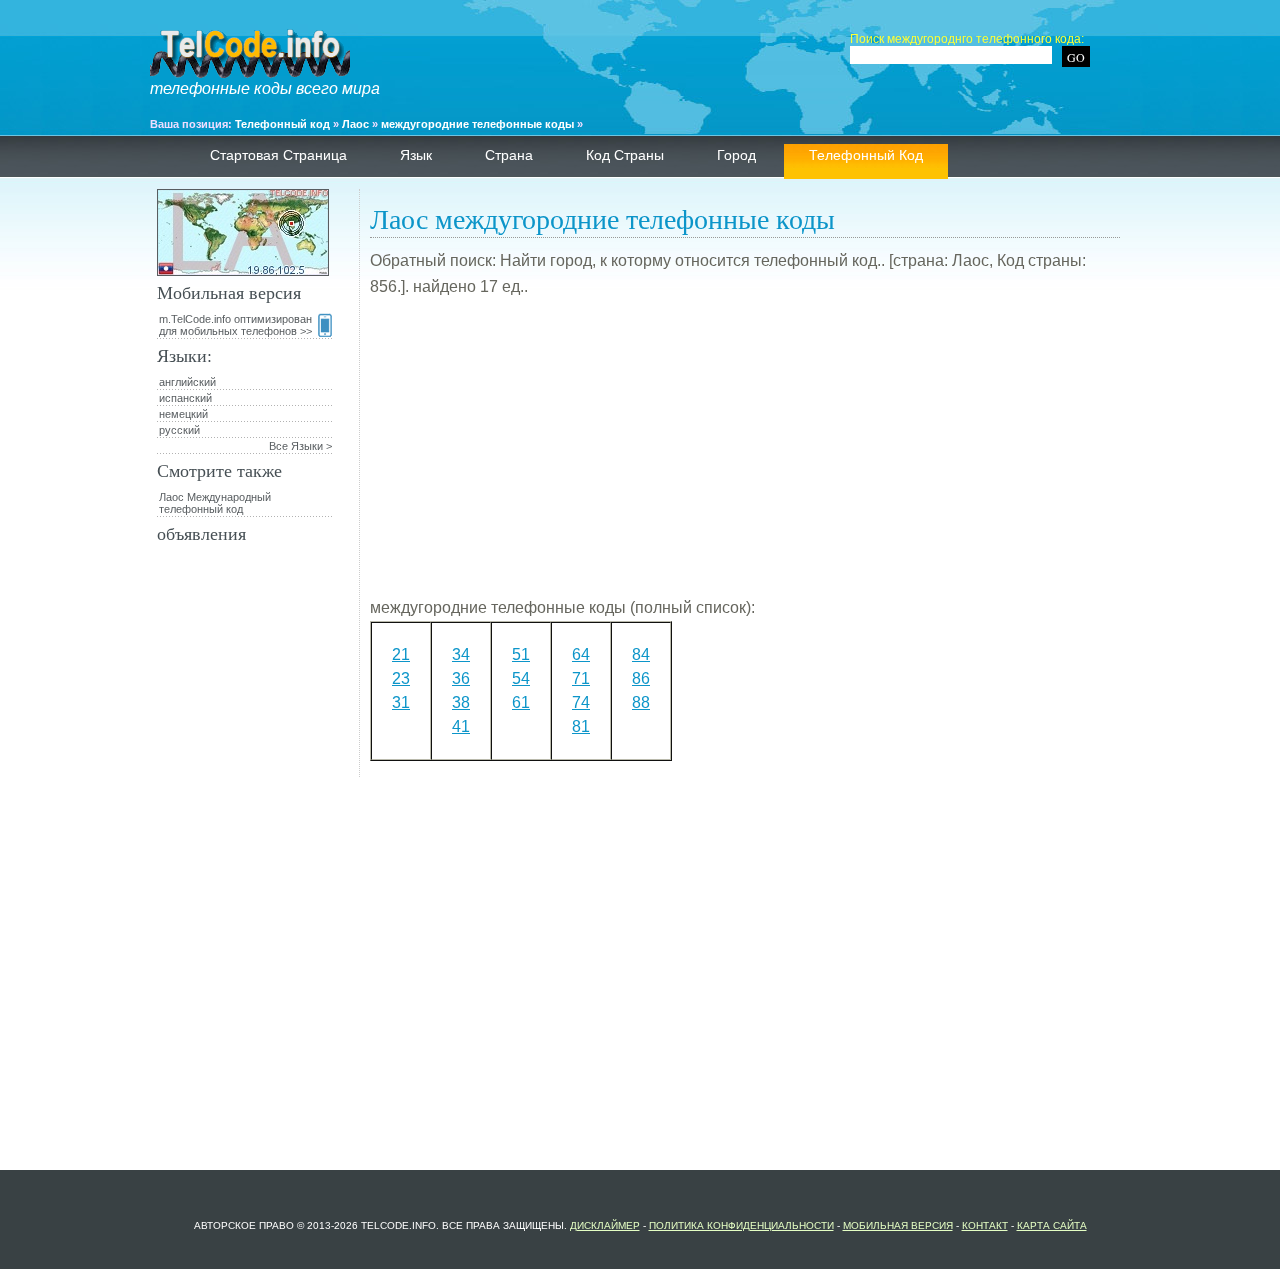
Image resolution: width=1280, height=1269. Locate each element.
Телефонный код (282, 124)
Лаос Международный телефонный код (215, 503)
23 (401, 678)
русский (179, 430)
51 (521, 654)
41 (461, 726)
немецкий (183, 414)
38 (461, 702)
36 (461, 678)
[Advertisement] (745, 455)
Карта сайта (1052, 1225)
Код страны (625, 155)
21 (401, 654)
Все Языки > (300, 446)
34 (461, 654)
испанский (185, 398)
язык (416, 155)
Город (736, 155)
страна (509, 155)
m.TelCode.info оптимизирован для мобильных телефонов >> (235, 325)
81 (581, 726)
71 (581, 678)
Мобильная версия (898, 1225)
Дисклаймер (605, 1225)
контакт (985, 1225)
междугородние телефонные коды (477, 124)
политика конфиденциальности (741, 1225)
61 (521, 702)
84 (641, 654)
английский (187, 382)
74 (581, 702)
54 (521, 678)
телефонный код (866, 155)
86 (641, 678)
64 (581, 654)
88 (641, 702)
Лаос (355, 124)
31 (401, 702)
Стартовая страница (278, 155)
